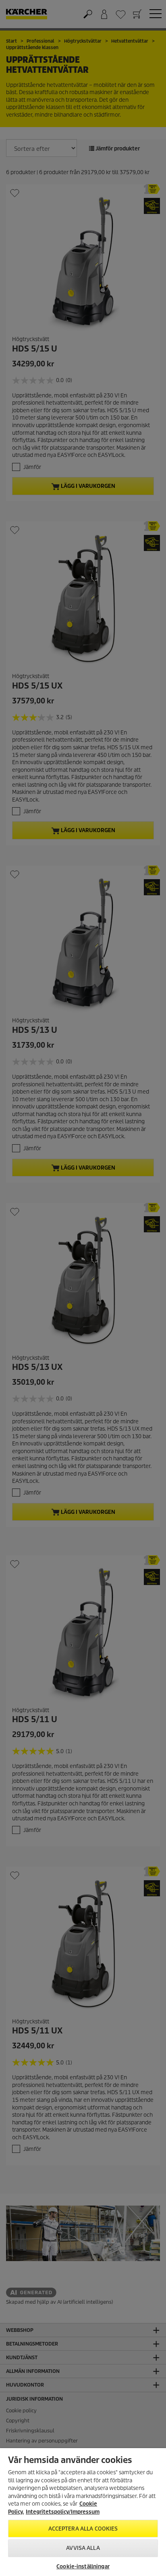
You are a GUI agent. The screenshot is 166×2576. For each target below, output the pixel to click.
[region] (83, 2512)
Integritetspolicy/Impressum (63, 2512)
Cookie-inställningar (83, 2567)
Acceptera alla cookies (83, 2529)
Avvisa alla (83, 2548)
